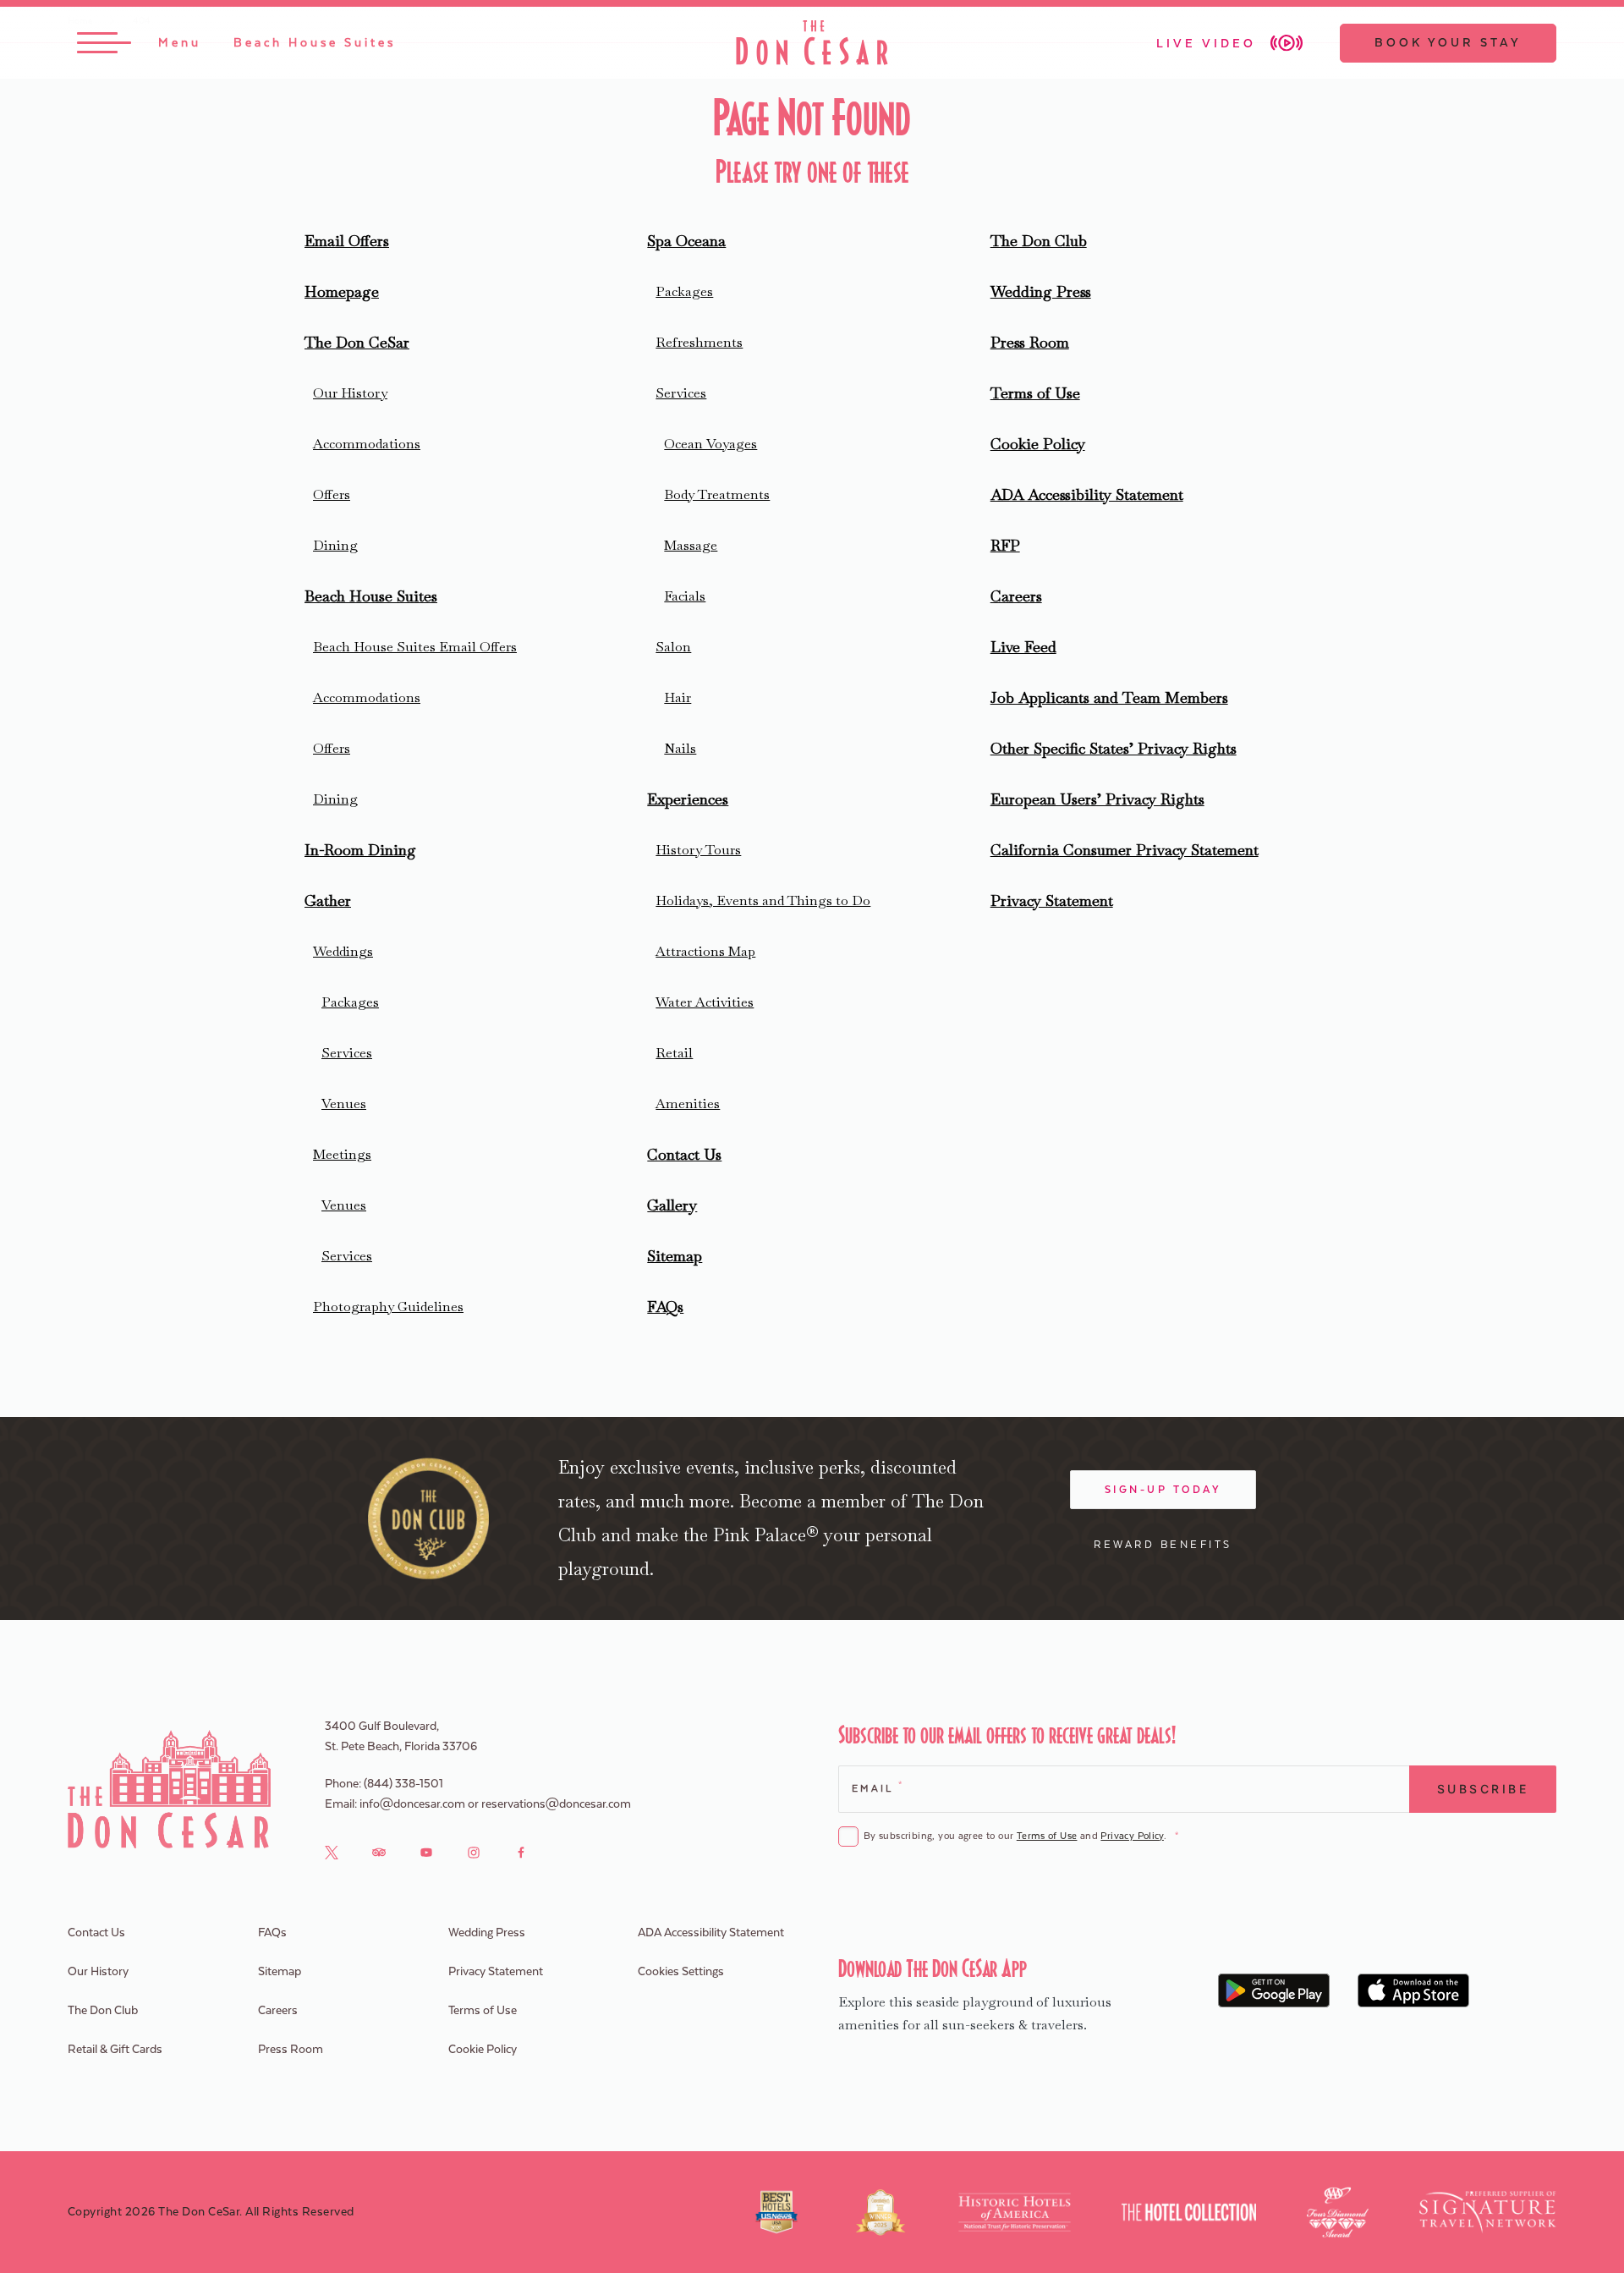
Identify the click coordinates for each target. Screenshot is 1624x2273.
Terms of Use (1035, 393)
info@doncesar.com (412, 1804)
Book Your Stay (1448, 43)
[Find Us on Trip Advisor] (379, 1852)
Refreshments (699, 342)
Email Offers (347, 241)
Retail (674, 1053)
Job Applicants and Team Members (1109, 697)
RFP (1005, 545)
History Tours (698, 850)
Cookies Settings (681, 1972)
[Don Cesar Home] (169, 1789)
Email (877, 1787)
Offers (332, 494)
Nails (680, 748)
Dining (335, 545)
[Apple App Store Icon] (1414, 1990)
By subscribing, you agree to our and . (1021, 1836)
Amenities (688, 1104)
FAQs (665, 1307)
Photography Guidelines (388, 1307)
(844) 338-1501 (403, 1784)
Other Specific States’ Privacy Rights (1114, 748)
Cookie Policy (1038, 444)
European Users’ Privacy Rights (1097, 799)
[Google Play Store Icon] (1274, 1990)
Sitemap (675, 1256)
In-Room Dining (360, 850)
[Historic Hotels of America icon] (1015, 2212)
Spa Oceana (686, 241)
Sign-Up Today (1163, 1490)
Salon (673, 647)
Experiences (688, 799)
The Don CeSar (357, 342)
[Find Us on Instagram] (474, 1852)
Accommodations (367, 444)
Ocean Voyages (710, 444)
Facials (685, 596)
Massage (691, 545)
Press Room (1030, 342)
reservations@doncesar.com (556, 1804)
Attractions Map (705, 951)
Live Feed (1023, 647)
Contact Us (684, 1154)
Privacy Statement (1052, 900)
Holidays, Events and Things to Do (763, 900)
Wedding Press (1041, 291)
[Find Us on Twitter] (332, 1852)
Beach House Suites (371, 596)
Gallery (672, 1205)
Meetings (342, 1154)
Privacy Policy (1132, 1836)
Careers (1016, 596)
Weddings (343, 951)
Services (347, 1053)
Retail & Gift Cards (115, 2050)
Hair (678, 697)
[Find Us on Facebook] (521, 1852)
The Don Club (1039, 241)
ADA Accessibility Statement (1087, 494)
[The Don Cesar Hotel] (812, 43)
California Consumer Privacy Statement (1125, 850)
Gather (328, 900)
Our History (350, 393)
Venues (344, 1104)
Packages (350, 1002)
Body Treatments (717, 494)
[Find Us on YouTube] (426, 1852)
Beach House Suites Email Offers (415, 647)
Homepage (342, 291)
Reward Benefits (1163, 1545)
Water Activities (705, 1002)
